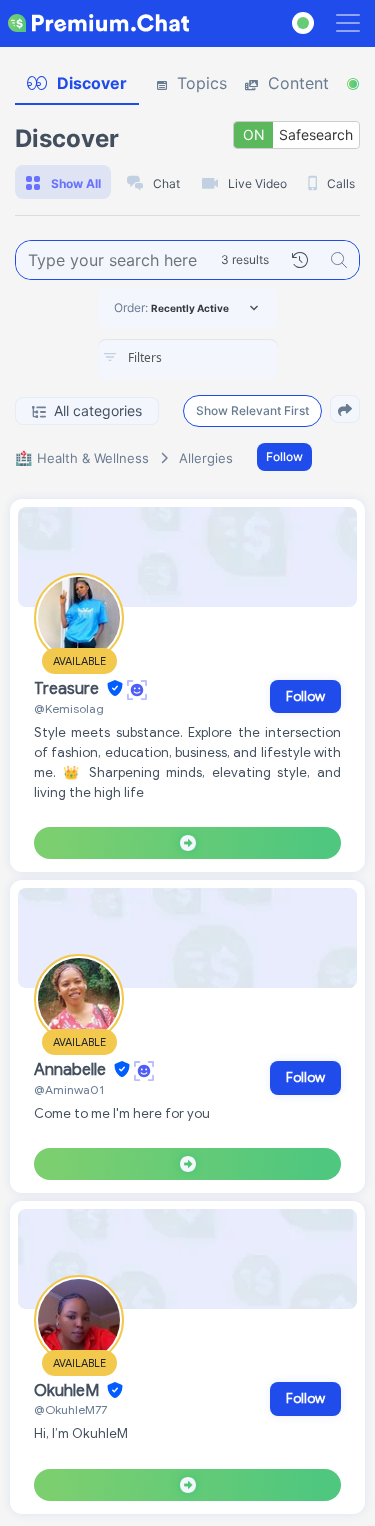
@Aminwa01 (69, 1089)
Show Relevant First (252, 410)
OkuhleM (68, 1391)
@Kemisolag (69, 708)
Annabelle (72, 1070)
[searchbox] (218, 358)
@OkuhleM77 (70, 1409)
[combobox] (188, 359)
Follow (284, 456)
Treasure (68, 689)
